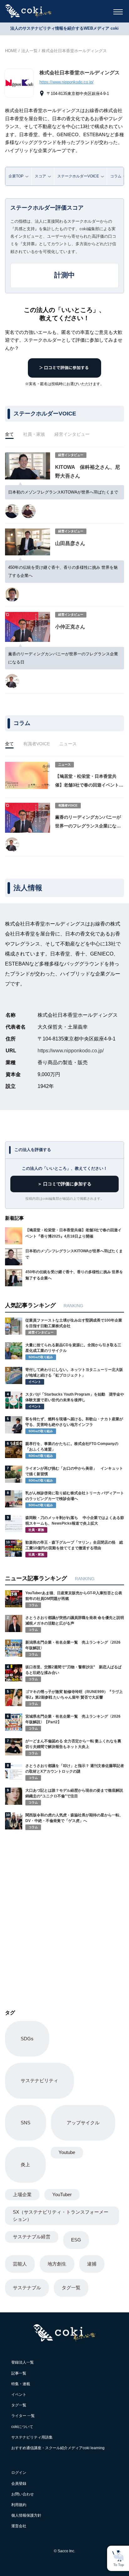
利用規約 (19, 2505)
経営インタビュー (72, 434)
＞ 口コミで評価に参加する (64, 1184)
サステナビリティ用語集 (32, 2437)
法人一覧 (29, 51)
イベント (19, 2395)
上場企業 (22, 2194)
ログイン (19, 2473)
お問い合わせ (23, 2494)
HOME (11, 51)
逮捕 (92, 2264)
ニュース (68, 744)
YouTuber (62, 2194)
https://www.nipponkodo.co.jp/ (67, 82)
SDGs (27, 2039)
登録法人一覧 (23, 2362)
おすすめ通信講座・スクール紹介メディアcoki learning (58, 2448)
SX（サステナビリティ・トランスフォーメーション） (61, 2216)
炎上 (25, 2164)
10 (8, 1542)
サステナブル (27, 2288)
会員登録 (19, 2484)
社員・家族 (34, 434)
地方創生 (57, 2264)
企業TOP (16, 176)
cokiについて (22, 2427)
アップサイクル (83, 2123)
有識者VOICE (36, 744)
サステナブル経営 (32, 2237)
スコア (40, 176)
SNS (26, 2123)
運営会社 (19, 2526)
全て (9, 434)
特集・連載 (21, 2384)
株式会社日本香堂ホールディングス (74, 51)
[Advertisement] (64, 1912)
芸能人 (20, 2264)
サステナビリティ (39, 2080)
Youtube (67, 2152)
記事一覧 (19, 2373)
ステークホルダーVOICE (78, 176)
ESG (76, 2240)
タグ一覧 (71, 2288)
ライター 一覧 (23, 2416)
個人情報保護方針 (26, 2515)
